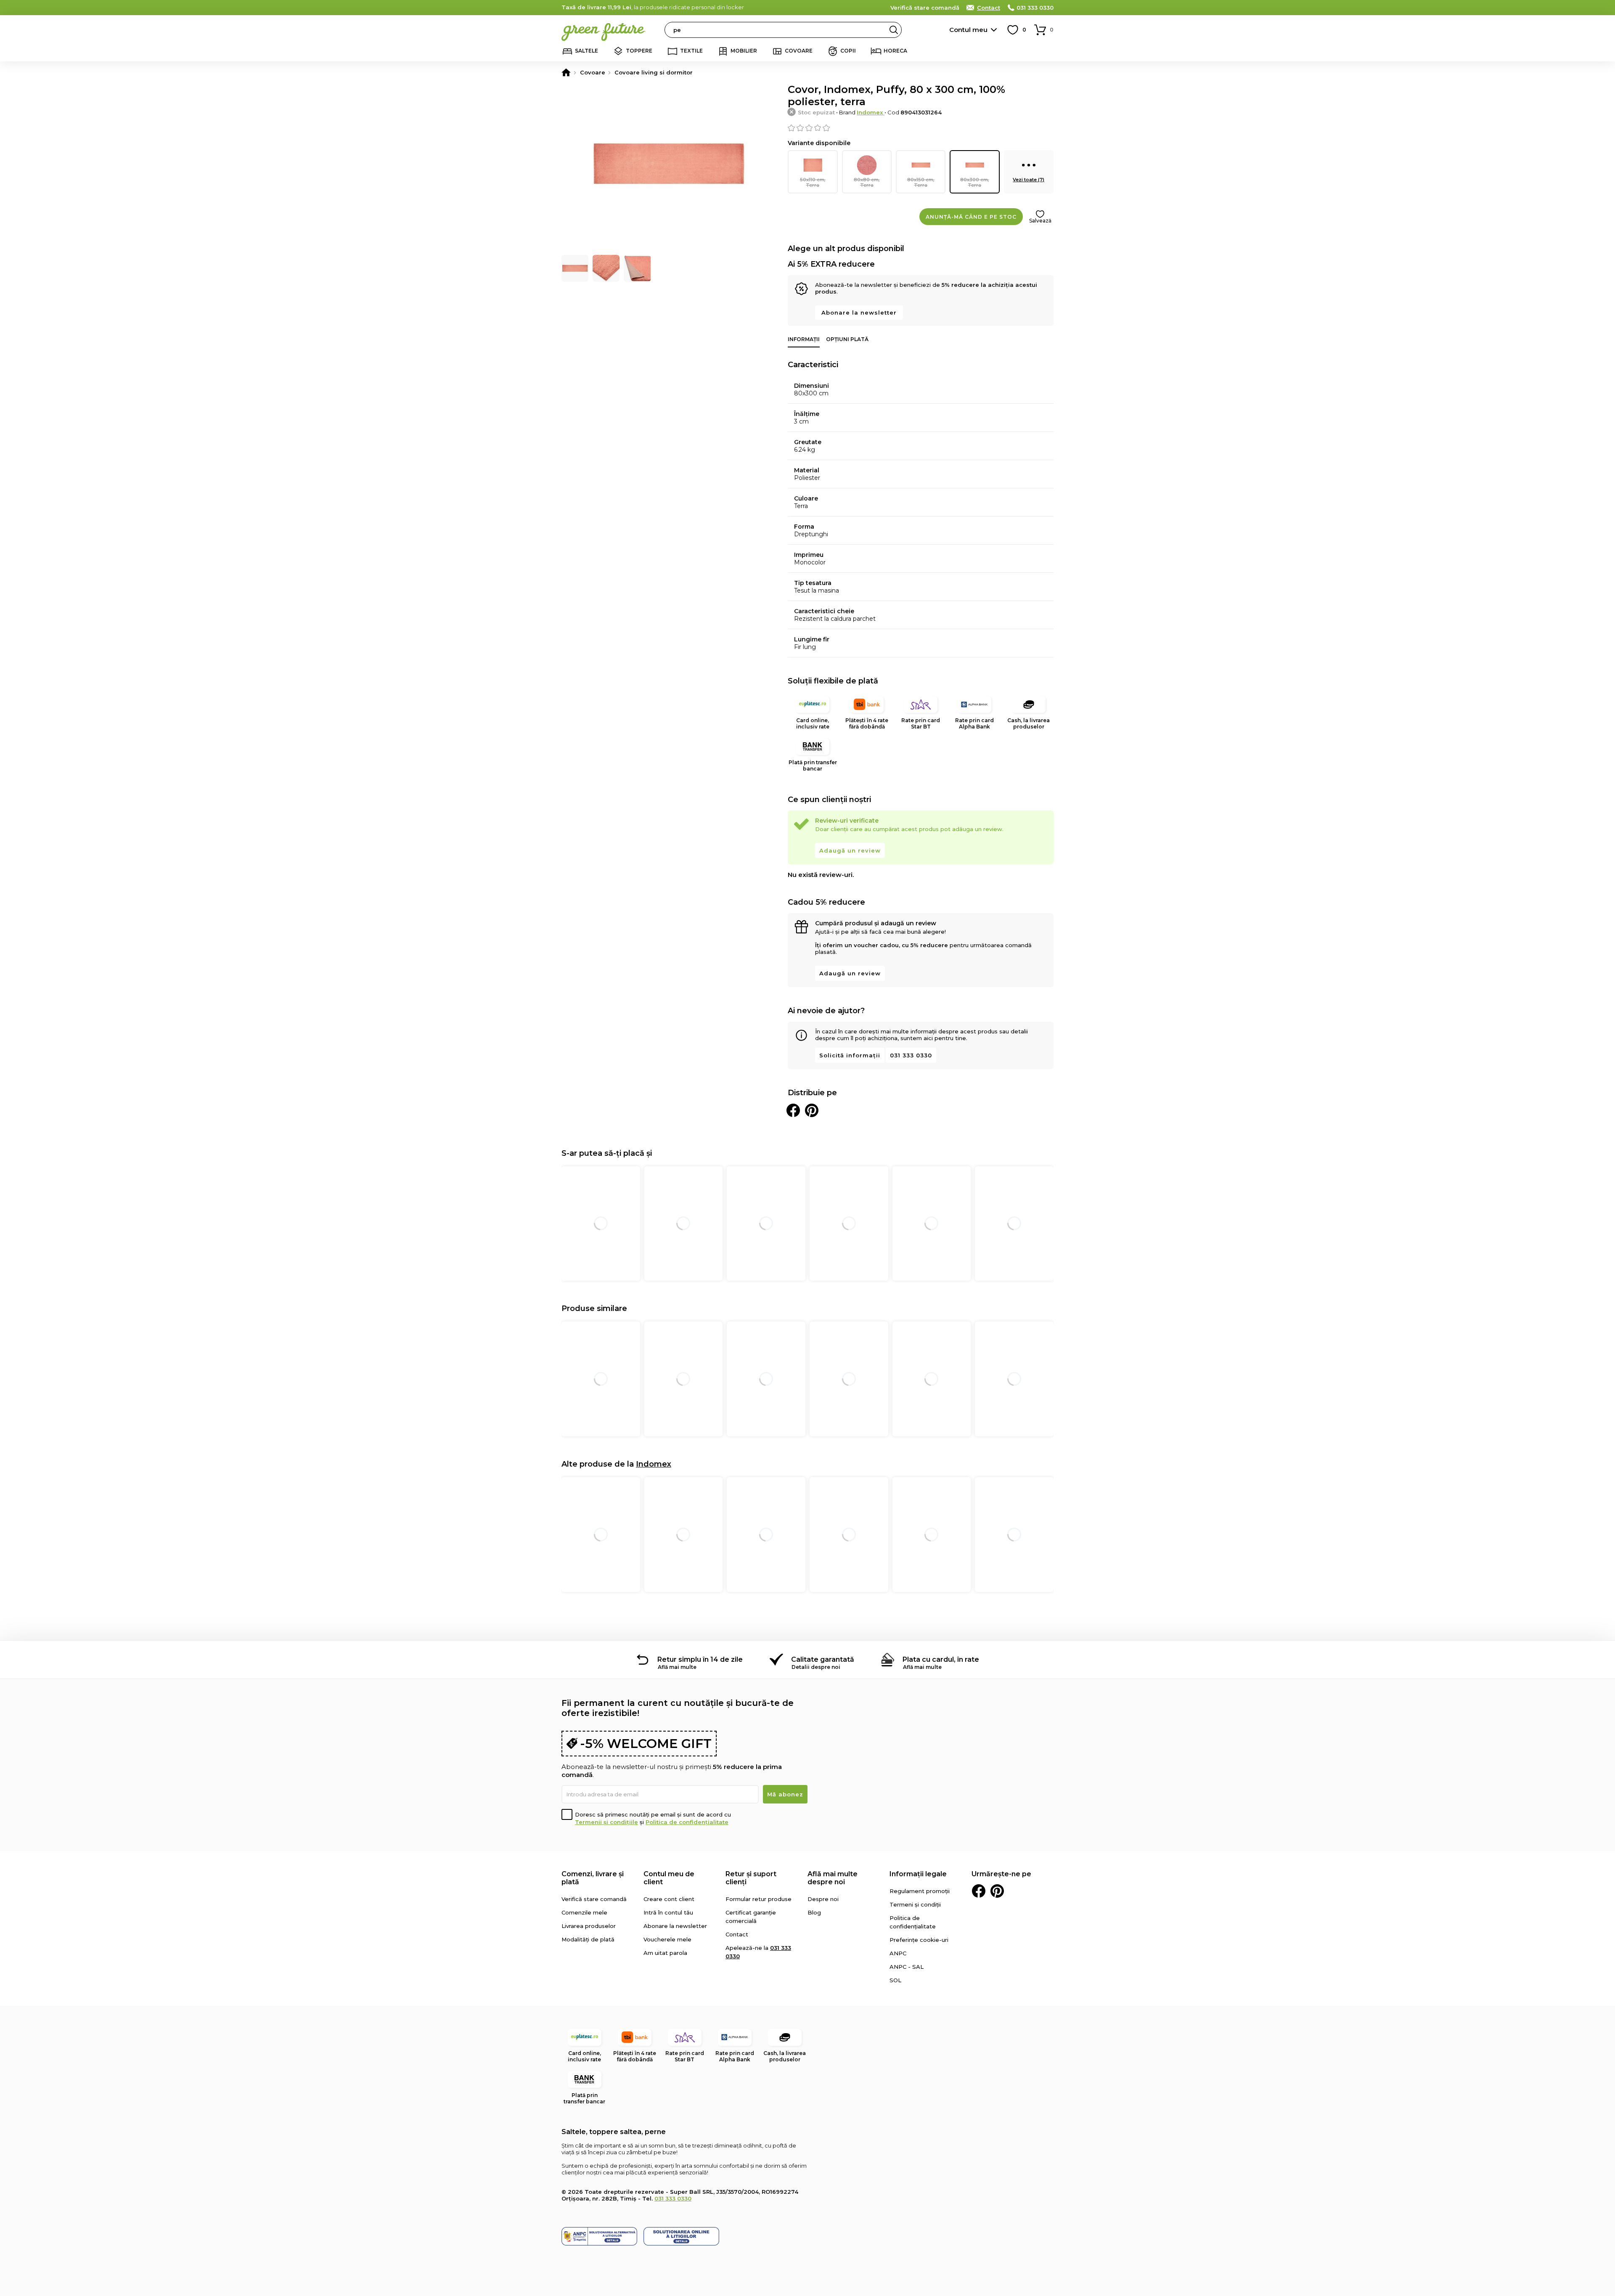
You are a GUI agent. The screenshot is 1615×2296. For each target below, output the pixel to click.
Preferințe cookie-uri (919, 1940)
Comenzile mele (584, 1912)
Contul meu (968, 30)
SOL (895, 1980)
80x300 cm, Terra (975, 182)
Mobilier (744, 51)
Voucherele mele (667, 1939)
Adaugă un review (850, 850)
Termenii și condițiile (606, 1822)
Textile (691, 51)
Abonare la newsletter (859, 312)
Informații (804, 339)
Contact (989, 8)
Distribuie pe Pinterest (812, 1110)
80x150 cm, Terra (921, 182)
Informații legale (918, 1874)
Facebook (979, 1891)
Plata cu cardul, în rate (941, 1659)
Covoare (799, 51)
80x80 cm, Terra (867, 182)
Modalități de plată (588, 1939)
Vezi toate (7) (1029, 180)
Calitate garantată (823, 1659)
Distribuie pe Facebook (793, 1110)
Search (894, 30)
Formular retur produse (759, 1899)
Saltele (586, 51)
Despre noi (823, 1899)
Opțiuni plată (847, 339)
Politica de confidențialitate (687, 1822)
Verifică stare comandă (925, 8)
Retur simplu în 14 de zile (700, 1659)
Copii (848, 51)
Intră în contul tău (668, 1912)
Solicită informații (850, 1055)
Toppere (639, 51)
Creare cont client (669, 1899)
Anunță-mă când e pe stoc (971, 217)
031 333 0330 (1035, 8)
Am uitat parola (665, 1953)
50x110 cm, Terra (813, 182)
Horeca (895, 51)
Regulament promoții (920, 1891)
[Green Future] (566, 72)
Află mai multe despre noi (833, 1878)
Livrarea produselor (589, 1926)
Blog (814, 1912)
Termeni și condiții (915, 1904)
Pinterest (997, 1891)
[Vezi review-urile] (921, 128)
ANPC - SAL (907, 1967)
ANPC (898, 1953)
